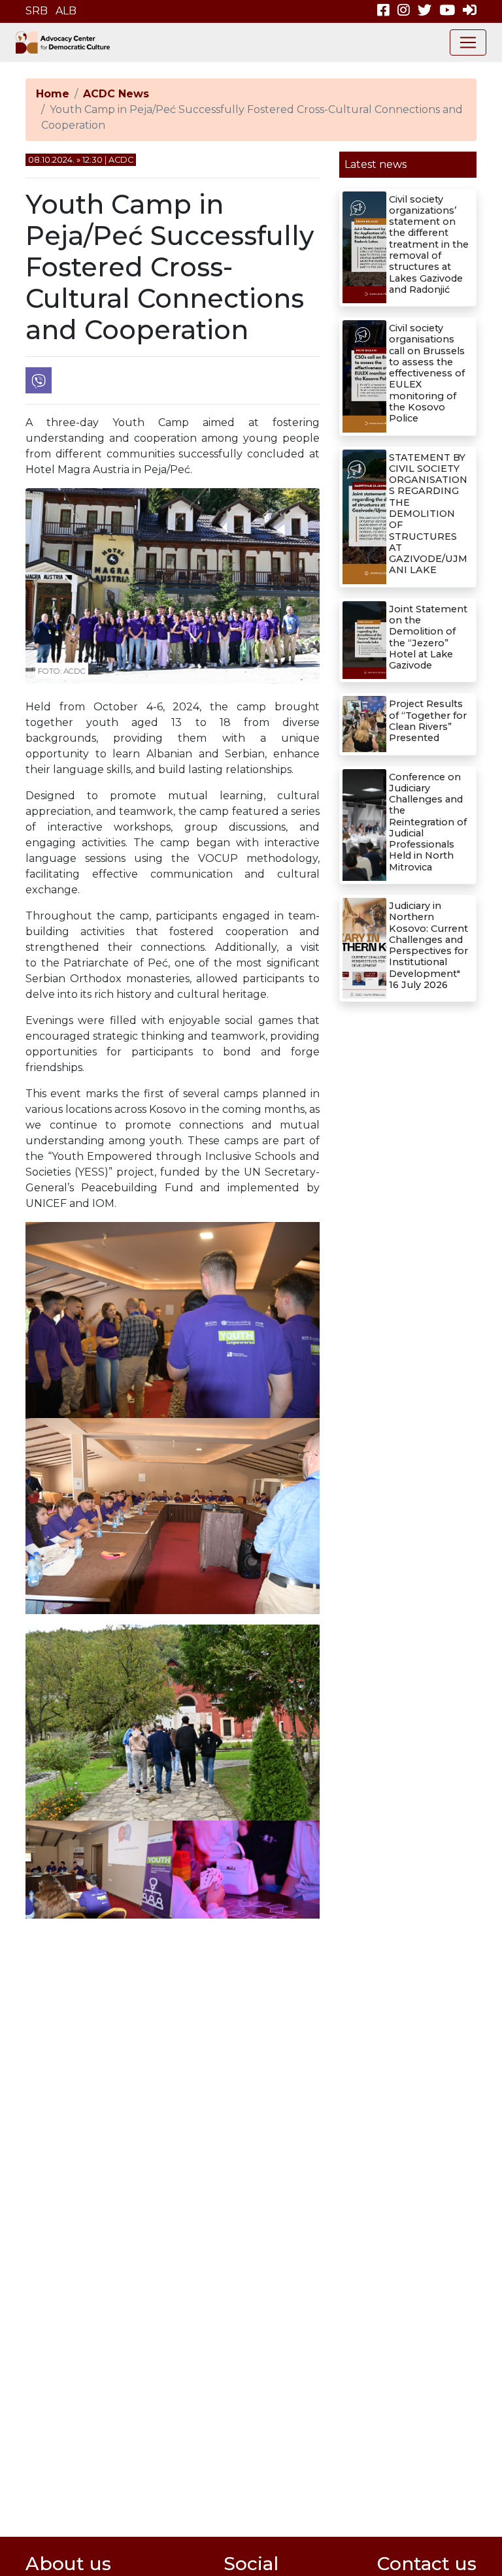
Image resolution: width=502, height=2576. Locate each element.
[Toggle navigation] (468, 42)
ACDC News (116, 94)
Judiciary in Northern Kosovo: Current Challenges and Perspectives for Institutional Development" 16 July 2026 (428, 945)
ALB (66, 11)
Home (53, 94)
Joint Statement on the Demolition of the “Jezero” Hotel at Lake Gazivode (428, 637)
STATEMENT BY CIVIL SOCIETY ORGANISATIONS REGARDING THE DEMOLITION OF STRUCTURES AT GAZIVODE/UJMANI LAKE (428, 514)
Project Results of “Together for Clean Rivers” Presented (428, 721)
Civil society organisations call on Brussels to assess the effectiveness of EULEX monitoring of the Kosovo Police (427, 373)
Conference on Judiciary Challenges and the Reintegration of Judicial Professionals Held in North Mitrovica (428, 822)
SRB (37, 11)
